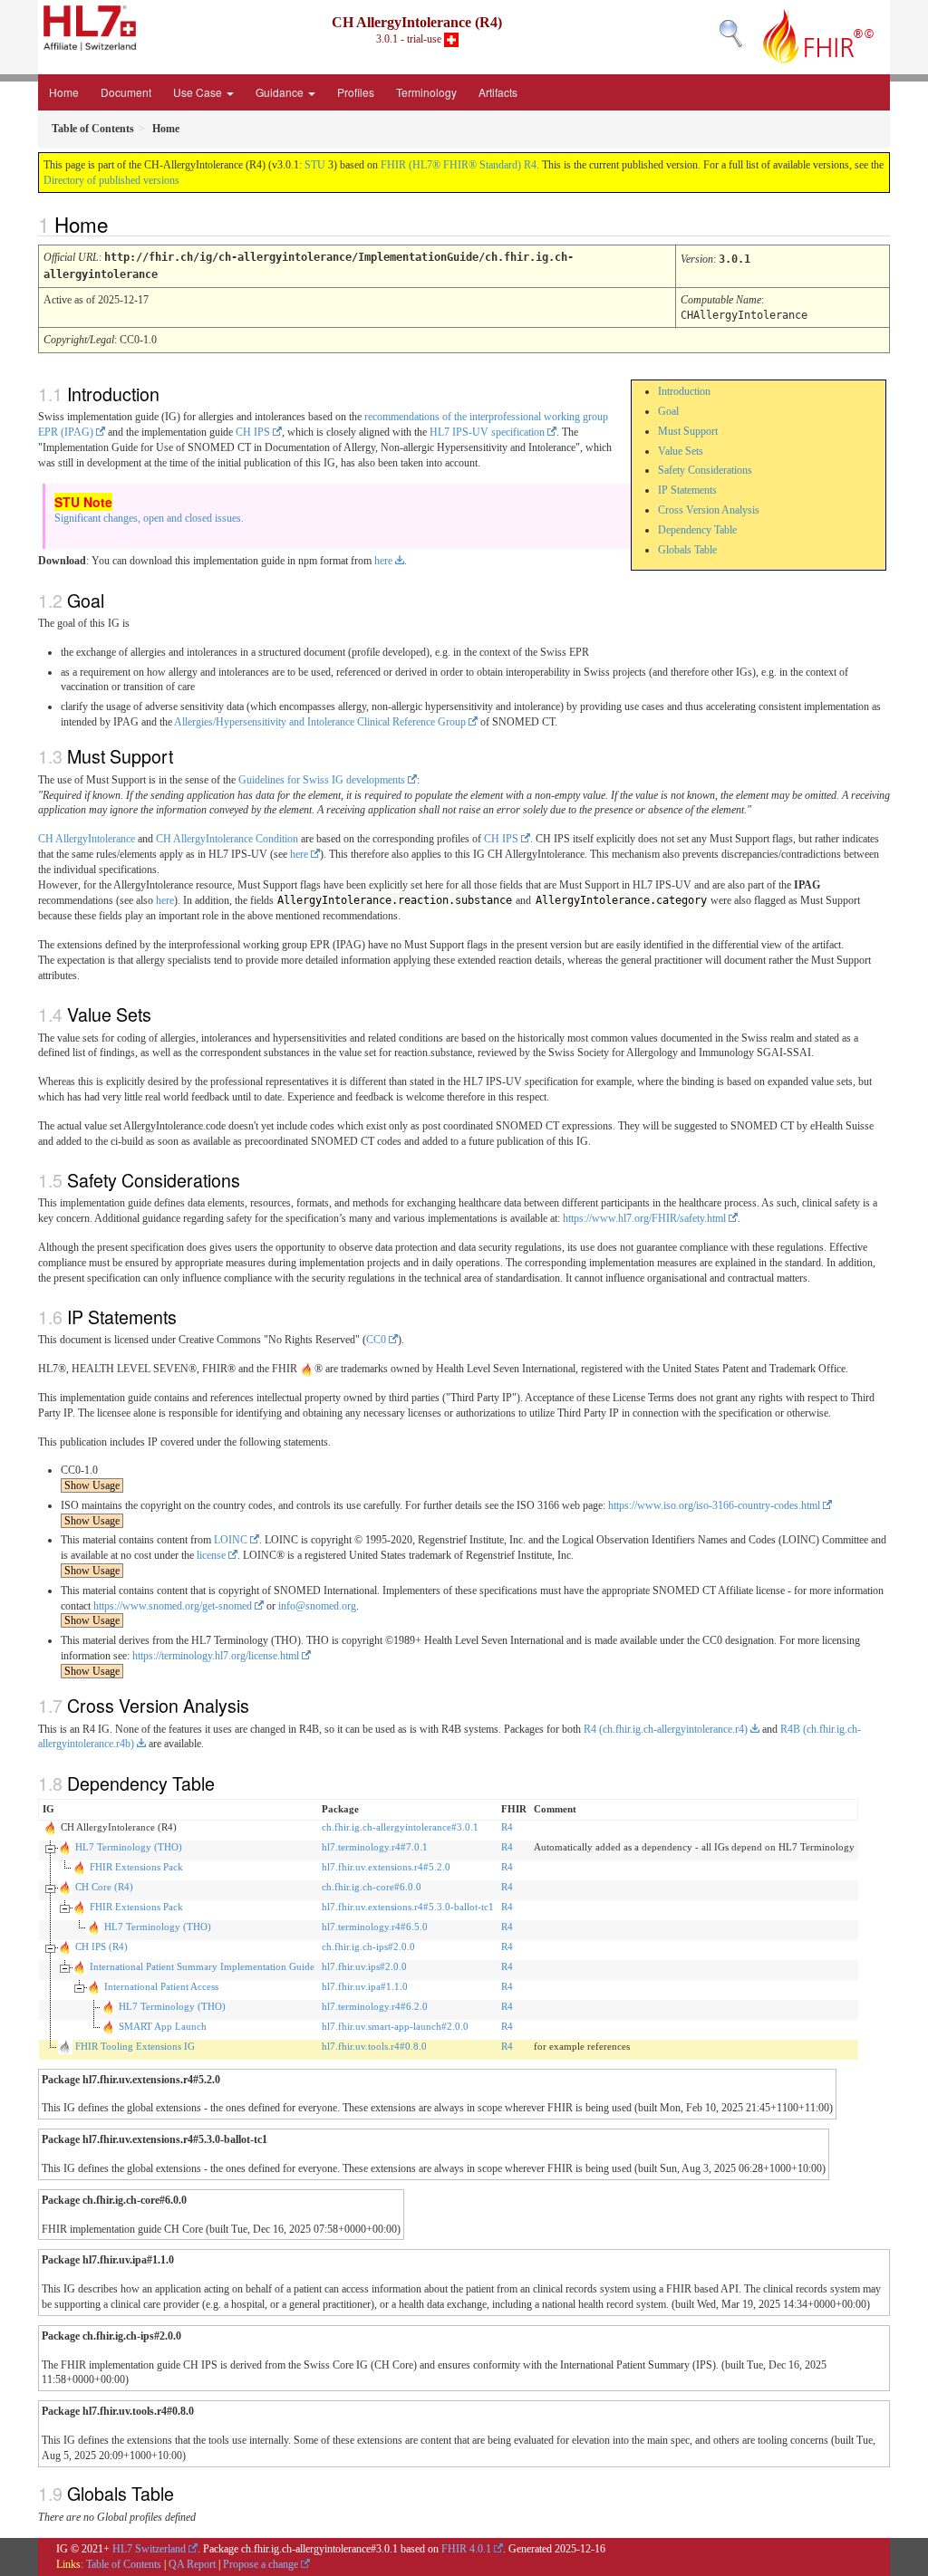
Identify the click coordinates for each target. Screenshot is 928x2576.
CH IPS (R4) (101, 1946)
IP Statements (687, 490)
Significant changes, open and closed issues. (149, 518)
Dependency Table (697, 530)
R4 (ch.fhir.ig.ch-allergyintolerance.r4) (666, 1729)
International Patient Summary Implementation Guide (202, 1966)
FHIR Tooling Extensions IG (135, 2046)
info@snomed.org (317, 1606)
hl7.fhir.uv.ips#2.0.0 (364, 1966)
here (383, 561)
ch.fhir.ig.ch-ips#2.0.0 (368, 1946)
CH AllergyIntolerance (87, 839)
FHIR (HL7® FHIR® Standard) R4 (459, 165)
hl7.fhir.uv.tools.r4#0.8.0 (374, 2046)
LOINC (231, 1540)
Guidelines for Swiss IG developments (322, 780)
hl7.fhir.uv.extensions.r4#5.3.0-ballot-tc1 (408, 1907)
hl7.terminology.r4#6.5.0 (375, 1927)
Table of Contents (124, 2564)
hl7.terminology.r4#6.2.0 (375, 2006)
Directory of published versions (111, 180)
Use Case (199, 92)
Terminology (426, 92)
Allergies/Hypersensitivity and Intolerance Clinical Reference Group (320, 722)
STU (315, 165)
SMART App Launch (163, 2026)
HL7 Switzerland (149, 2549)
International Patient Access (161, 1986)
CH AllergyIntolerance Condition (227, 839)
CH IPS (253, 432)
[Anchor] (118, 224)
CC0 (376, 1340)
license (211, 1555)
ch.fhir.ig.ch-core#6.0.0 (372, 1887)
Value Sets (681, 451)
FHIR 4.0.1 (466, 2549)
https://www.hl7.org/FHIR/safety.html (644, 1218)
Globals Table (687, 550)
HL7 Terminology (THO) (129, 1847)
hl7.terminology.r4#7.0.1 (375, 1847)
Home (64, 92)
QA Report (192, 2564)
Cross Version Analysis (709, 510)
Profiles (356, 92)
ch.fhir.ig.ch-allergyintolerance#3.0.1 (400, 1827)
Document (126, 92)
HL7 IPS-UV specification (487, 432)
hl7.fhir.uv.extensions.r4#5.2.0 (386, 1867)
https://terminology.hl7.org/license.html (216, 1656)
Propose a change (261, 2564)
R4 (507, 1827)
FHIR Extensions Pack (136, 1867)
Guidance (281, 92)
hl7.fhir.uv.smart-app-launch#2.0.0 (395, 2026)
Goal (668, 411)
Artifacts (498, 92)
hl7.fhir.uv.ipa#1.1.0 (365, 1986)
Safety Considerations (705, 470)
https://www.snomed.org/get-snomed (173, 1606)
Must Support (688, 431)
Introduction (684, 391)
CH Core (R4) (104, 1887)
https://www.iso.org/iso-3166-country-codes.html (714, 1505)
